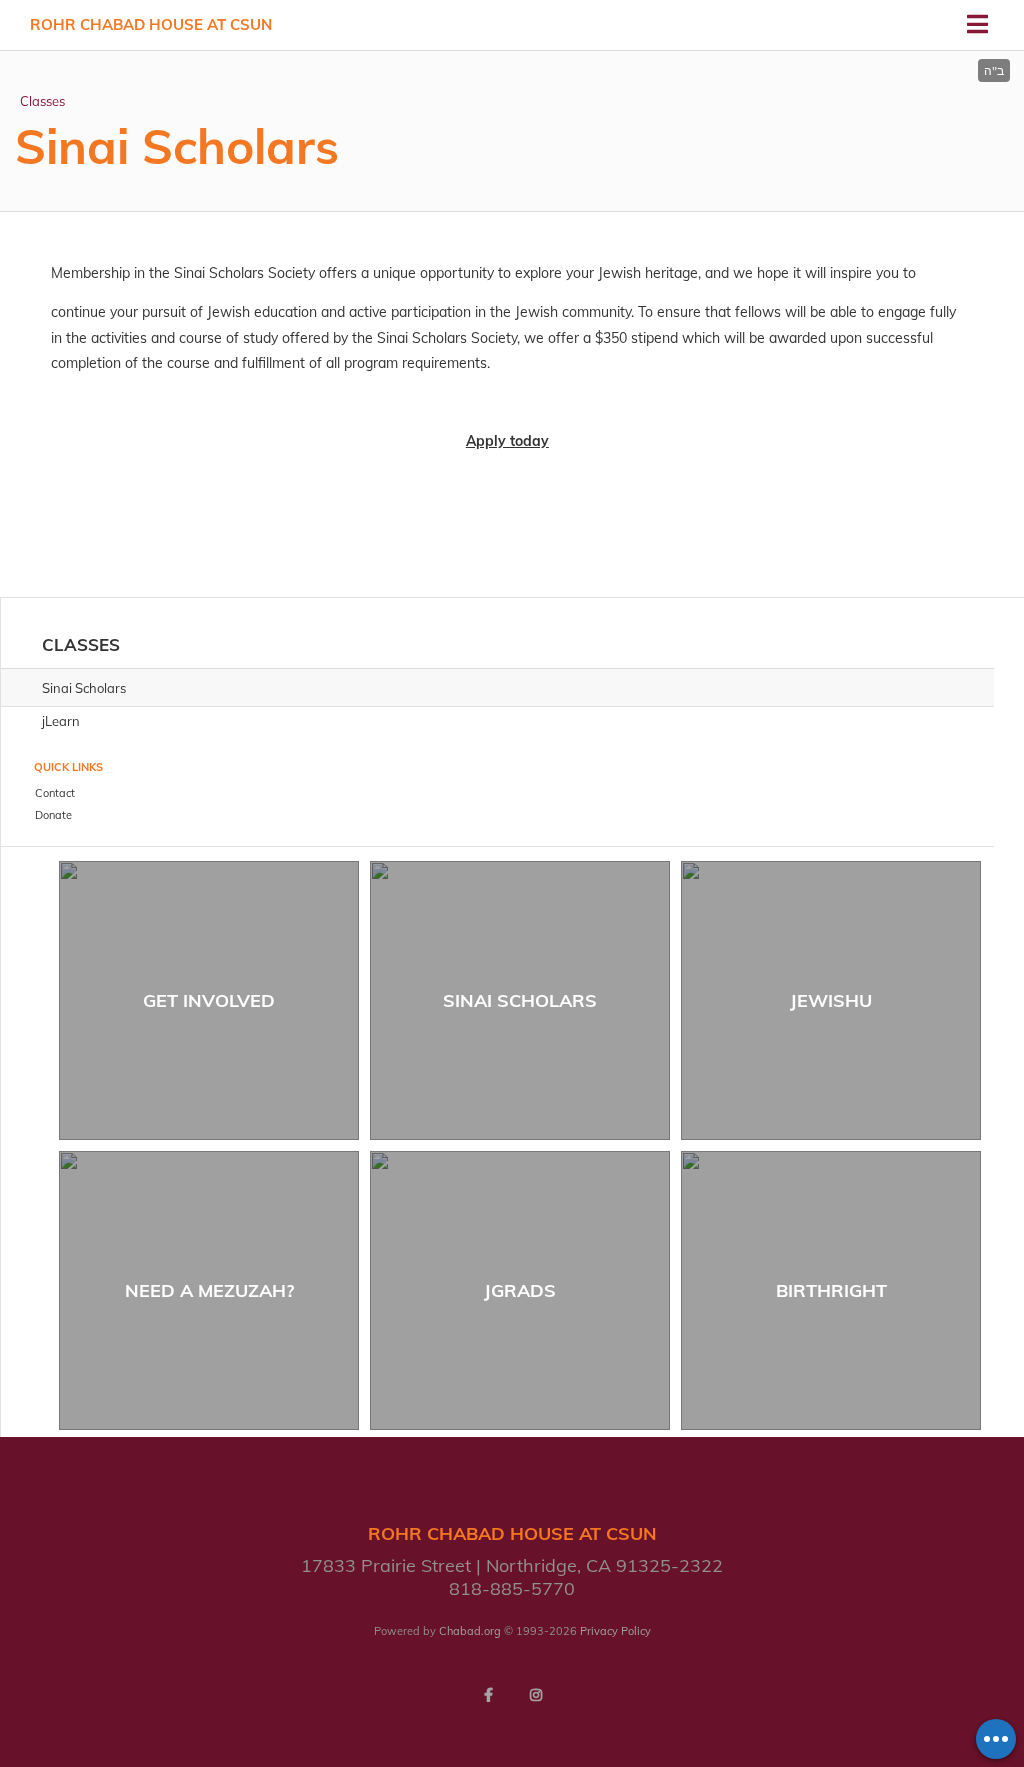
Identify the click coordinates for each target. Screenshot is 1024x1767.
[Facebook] (488, 1695)
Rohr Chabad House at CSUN (151, 24)
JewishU (831, 1000)
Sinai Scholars (520, 1000)
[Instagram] (536, 1695)
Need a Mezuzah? (209, 1290)
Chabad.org (470, 1631)
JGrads (520, 1290)
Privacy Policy (615, 1631)
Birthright (831, 1290)
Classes (42, 101)
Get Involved (209, 1000)
